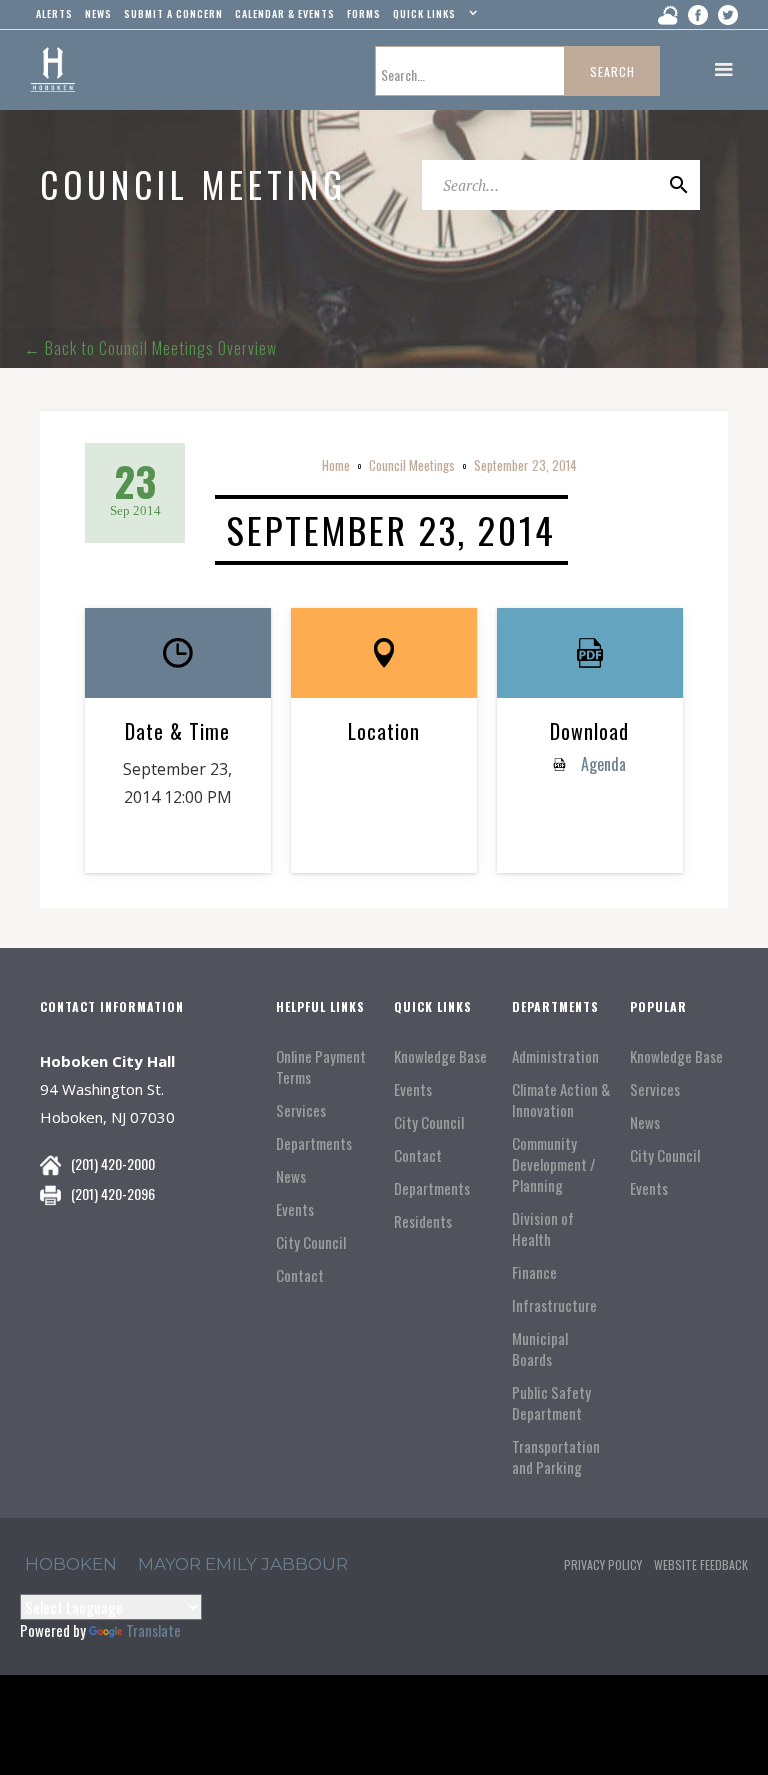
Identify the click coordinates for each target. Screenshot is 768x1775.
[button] (432, 18)
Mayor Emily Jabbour (243, 1564)
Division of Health (543, 1229)
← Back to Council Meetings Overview (150, 348)
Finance (534, 1272)
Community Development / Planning (554, 1164)
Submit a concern (173, 13)
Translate (153, 1630)
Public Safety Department (551, 1403)
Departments (314, 1143)
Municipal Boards (540, 1349)
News (291, 1176)
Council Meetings (412, 465)
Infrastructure (554, 1305)
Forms (364, 13)
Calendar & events (285, 13)
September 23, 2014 (525, 465)
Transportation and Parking (556, 1457)
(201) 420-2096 (113, 1193)
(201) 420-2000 (113, 1163)
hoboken (71, 1564)
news (98, 13)
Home (336, 465)
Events (295, 1209)
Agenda (601, 764)
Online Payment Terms (321, 1067)
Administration (555, 1056)
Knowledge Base (440, 1056)
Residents (423, 1221)
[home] (52, 70)
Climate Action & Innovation (561, 1100)
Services (301, 1110)
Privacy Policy (603, 1564)
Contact (300, 1275)
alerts (54, 13)
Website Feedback (701, 1564)
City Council (311, 1242)
